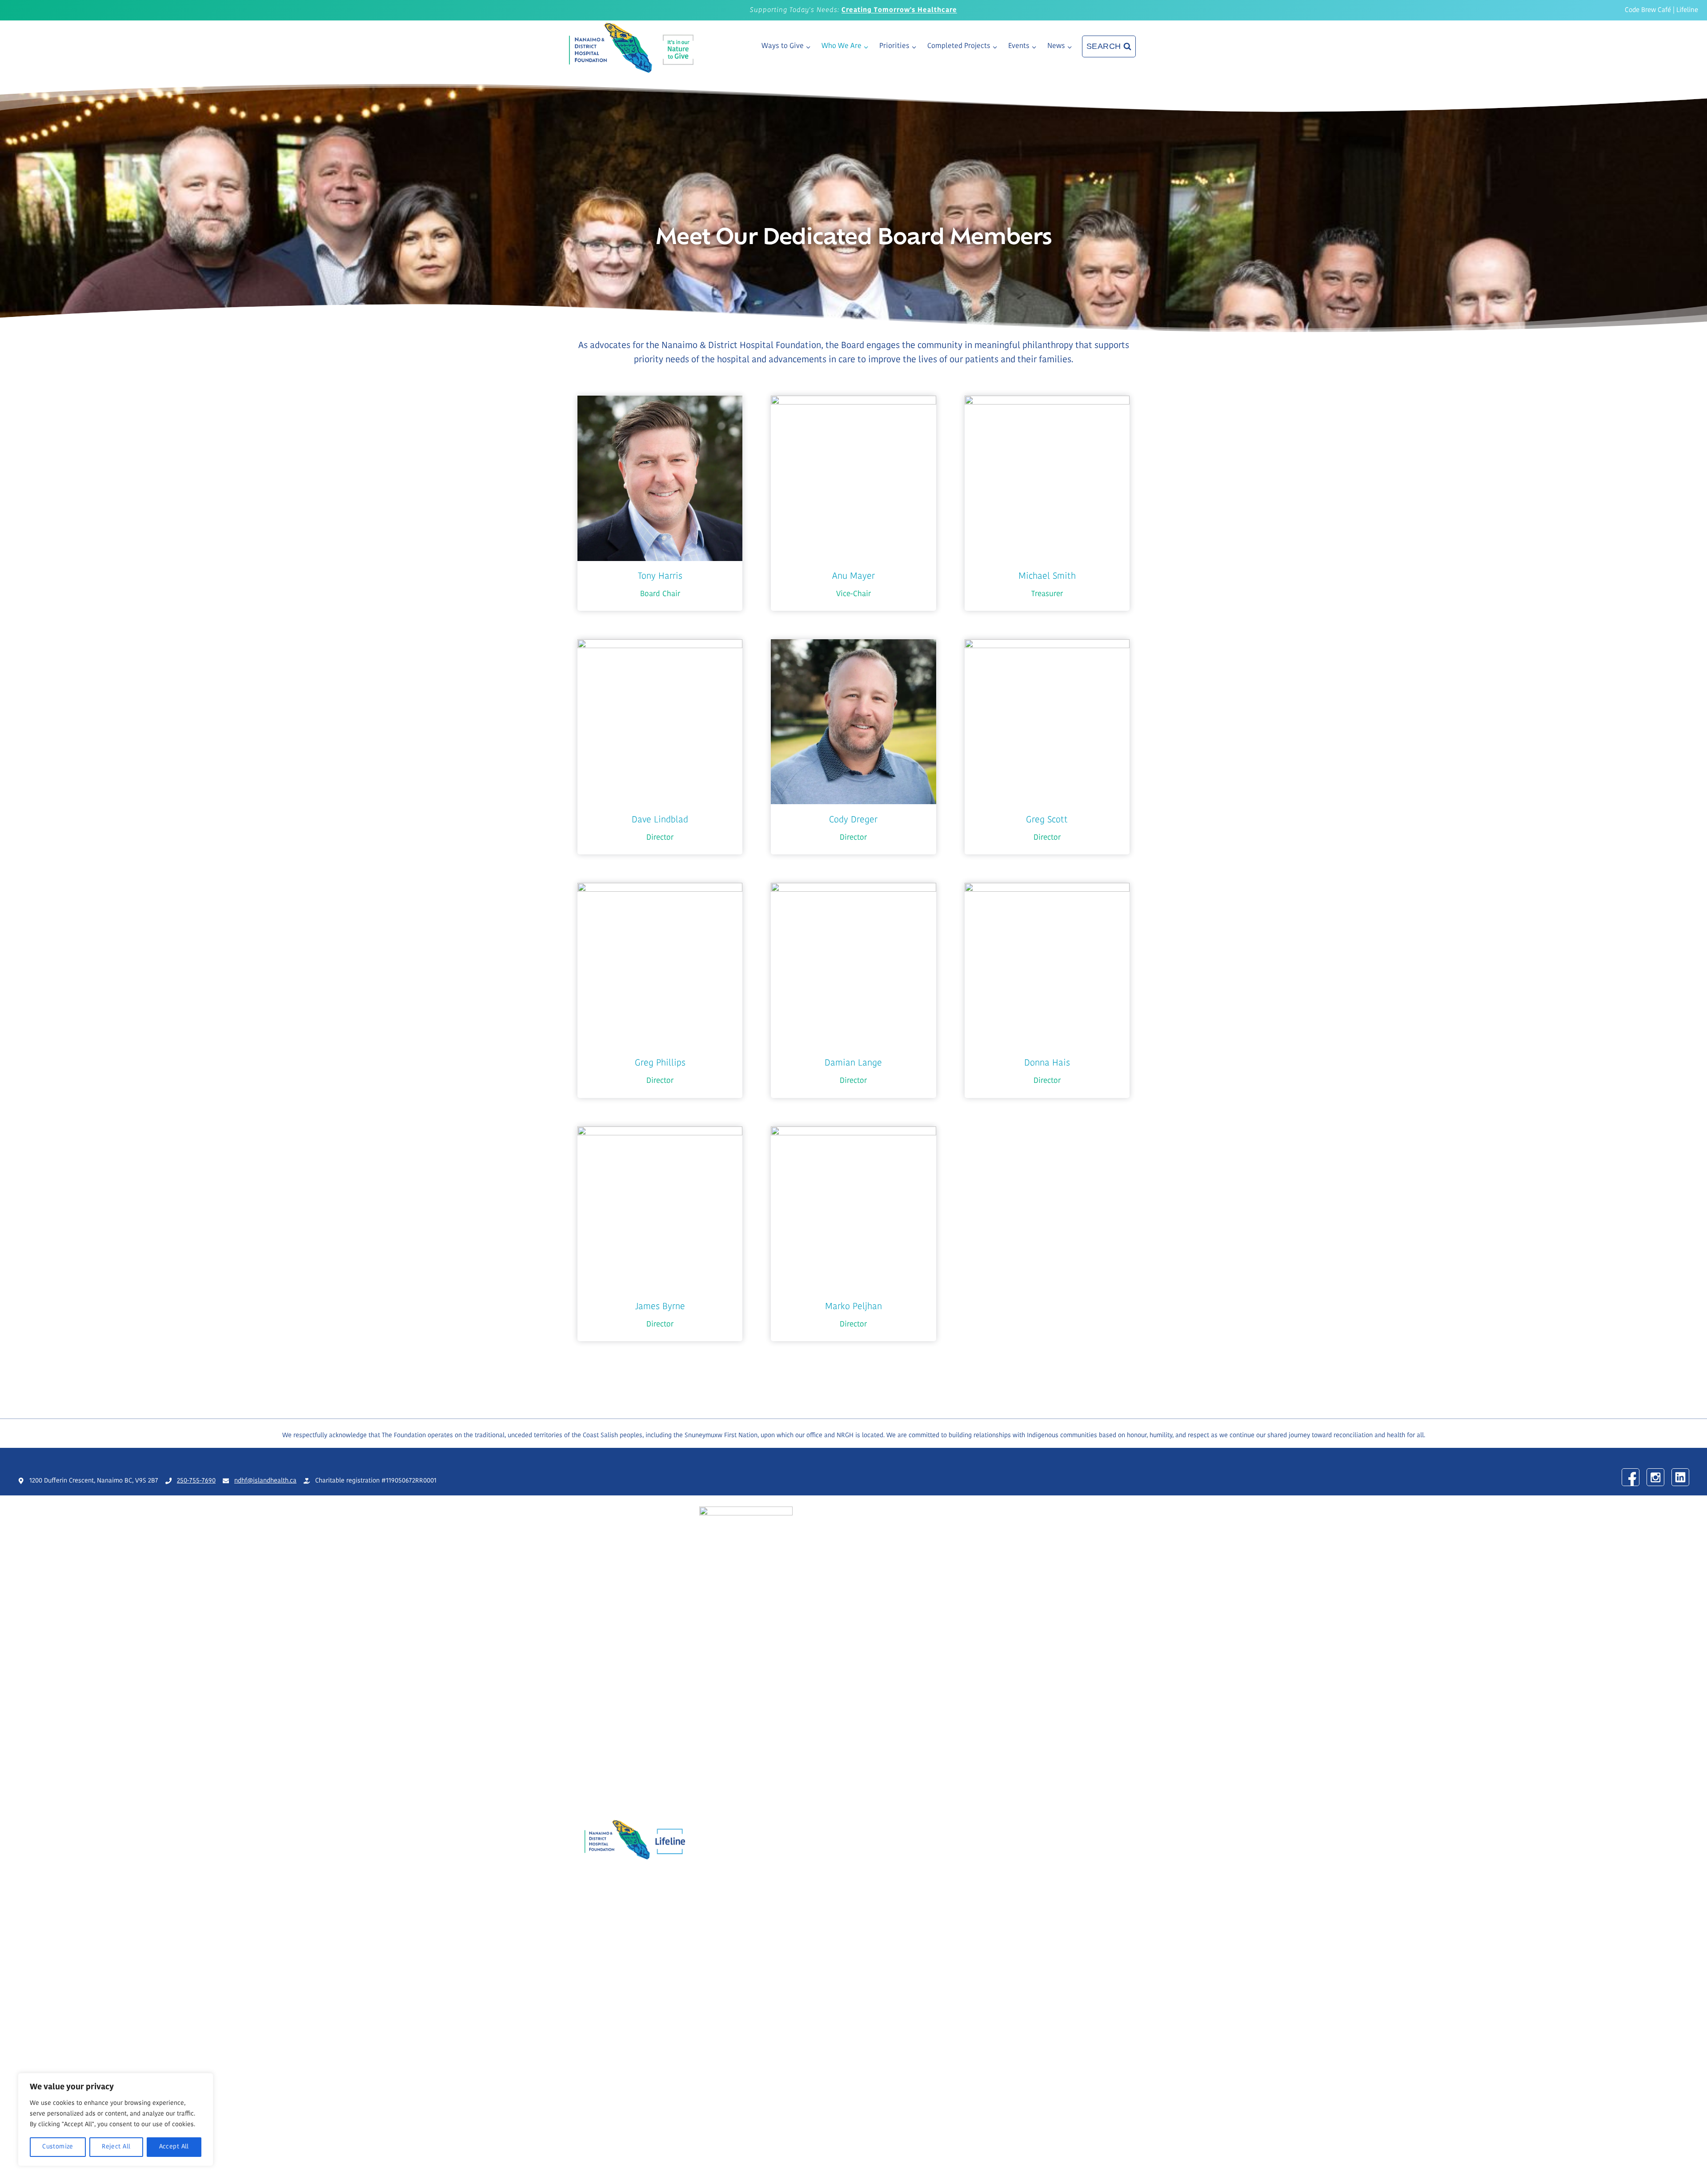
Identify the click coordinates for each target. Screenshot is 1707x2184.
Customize (58, 2147)
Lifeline (1687, 10)
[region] (116, 2120)
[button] (660, 503)
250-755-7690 (196, 1481)
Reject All (116, 2147)
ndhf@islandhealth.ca (265, 1481)
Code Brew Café (1648, 10)
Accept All (174, 2147)
